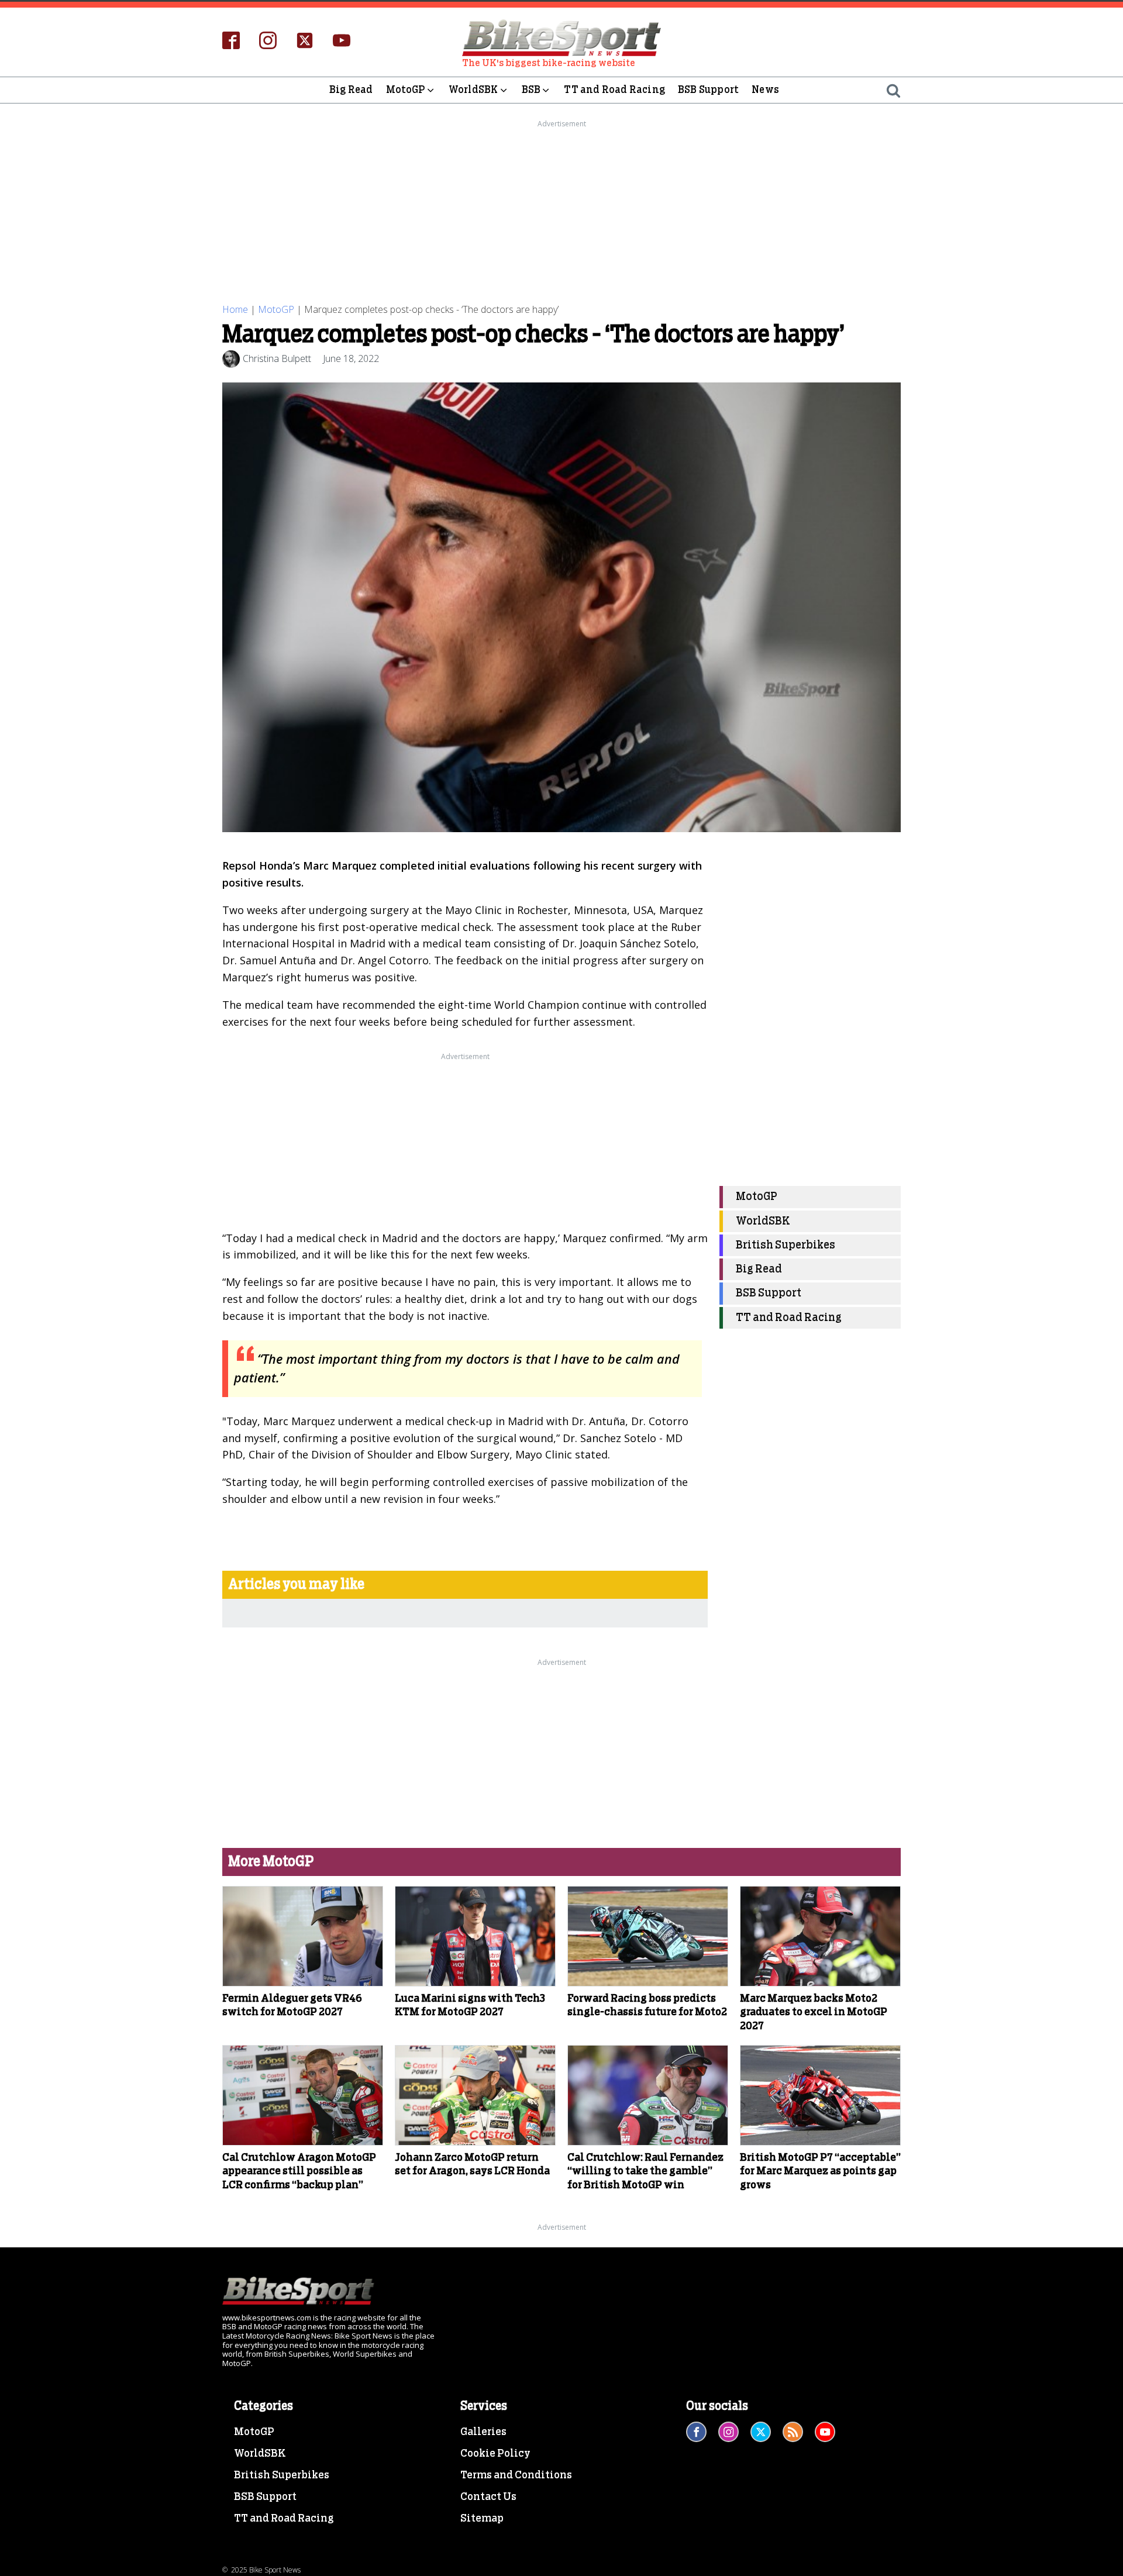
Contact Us (488, 2497)
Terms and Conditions (516, 2475)
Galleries (483, 2432)
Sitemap (482, 2519)
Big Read (351, 90)
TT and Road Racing (614, 90)
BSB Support (708, 90)
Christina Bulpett (277, 358)
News (765, 90)
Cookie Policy (495, 2454)
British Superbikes (786, 1245)
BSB (531, 90)
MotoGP (406, 90)
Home (235, 309)
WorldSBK (473, 90)
